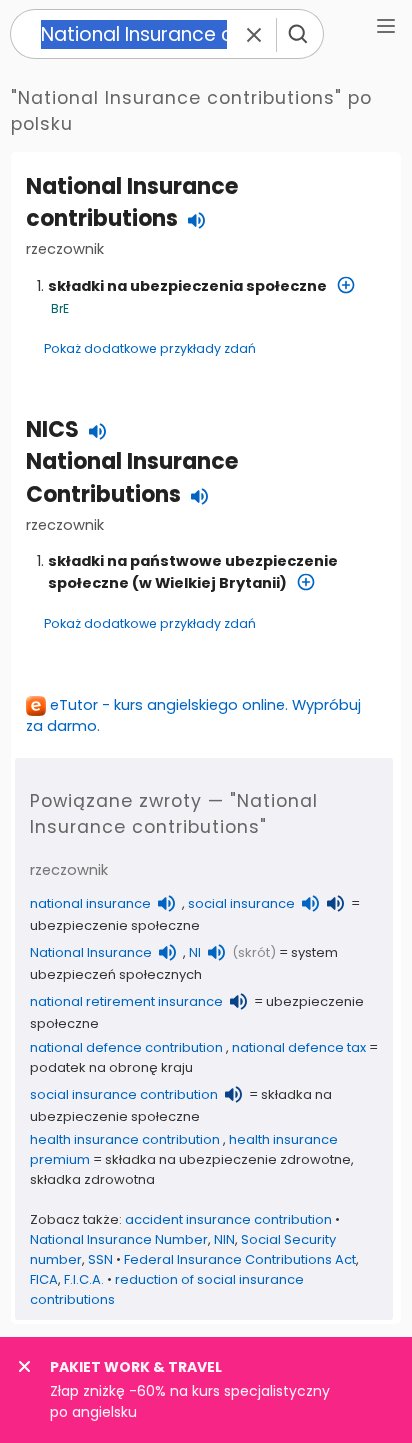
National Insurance (91, 952)
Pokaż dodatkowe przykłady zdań (150, 348)
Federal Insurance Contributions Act (240, 1259)
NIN (224, 1239)
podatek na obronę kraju (111, 1067)
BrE (60, 308)
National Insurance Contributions (132, 477)
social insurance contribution (124, 1094)
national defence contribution (126, 1047)
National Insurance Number (119, 1239)
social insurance (241, 903)
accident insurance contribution (228, 1219)
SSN (100, 1259)
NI (195, 952)
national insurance (90, 903)
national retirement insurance (126, 1001)
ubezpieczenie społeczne (115, 925)
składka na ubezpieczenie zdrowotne (228, 1159)
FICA (44, 1279)
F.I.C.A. (84, 1279)
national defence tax (299, 1047)
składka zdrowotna (92, 1179)
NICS (52, 429)
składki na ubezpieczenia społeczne (187, 286)
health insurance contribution (125, 1139)
